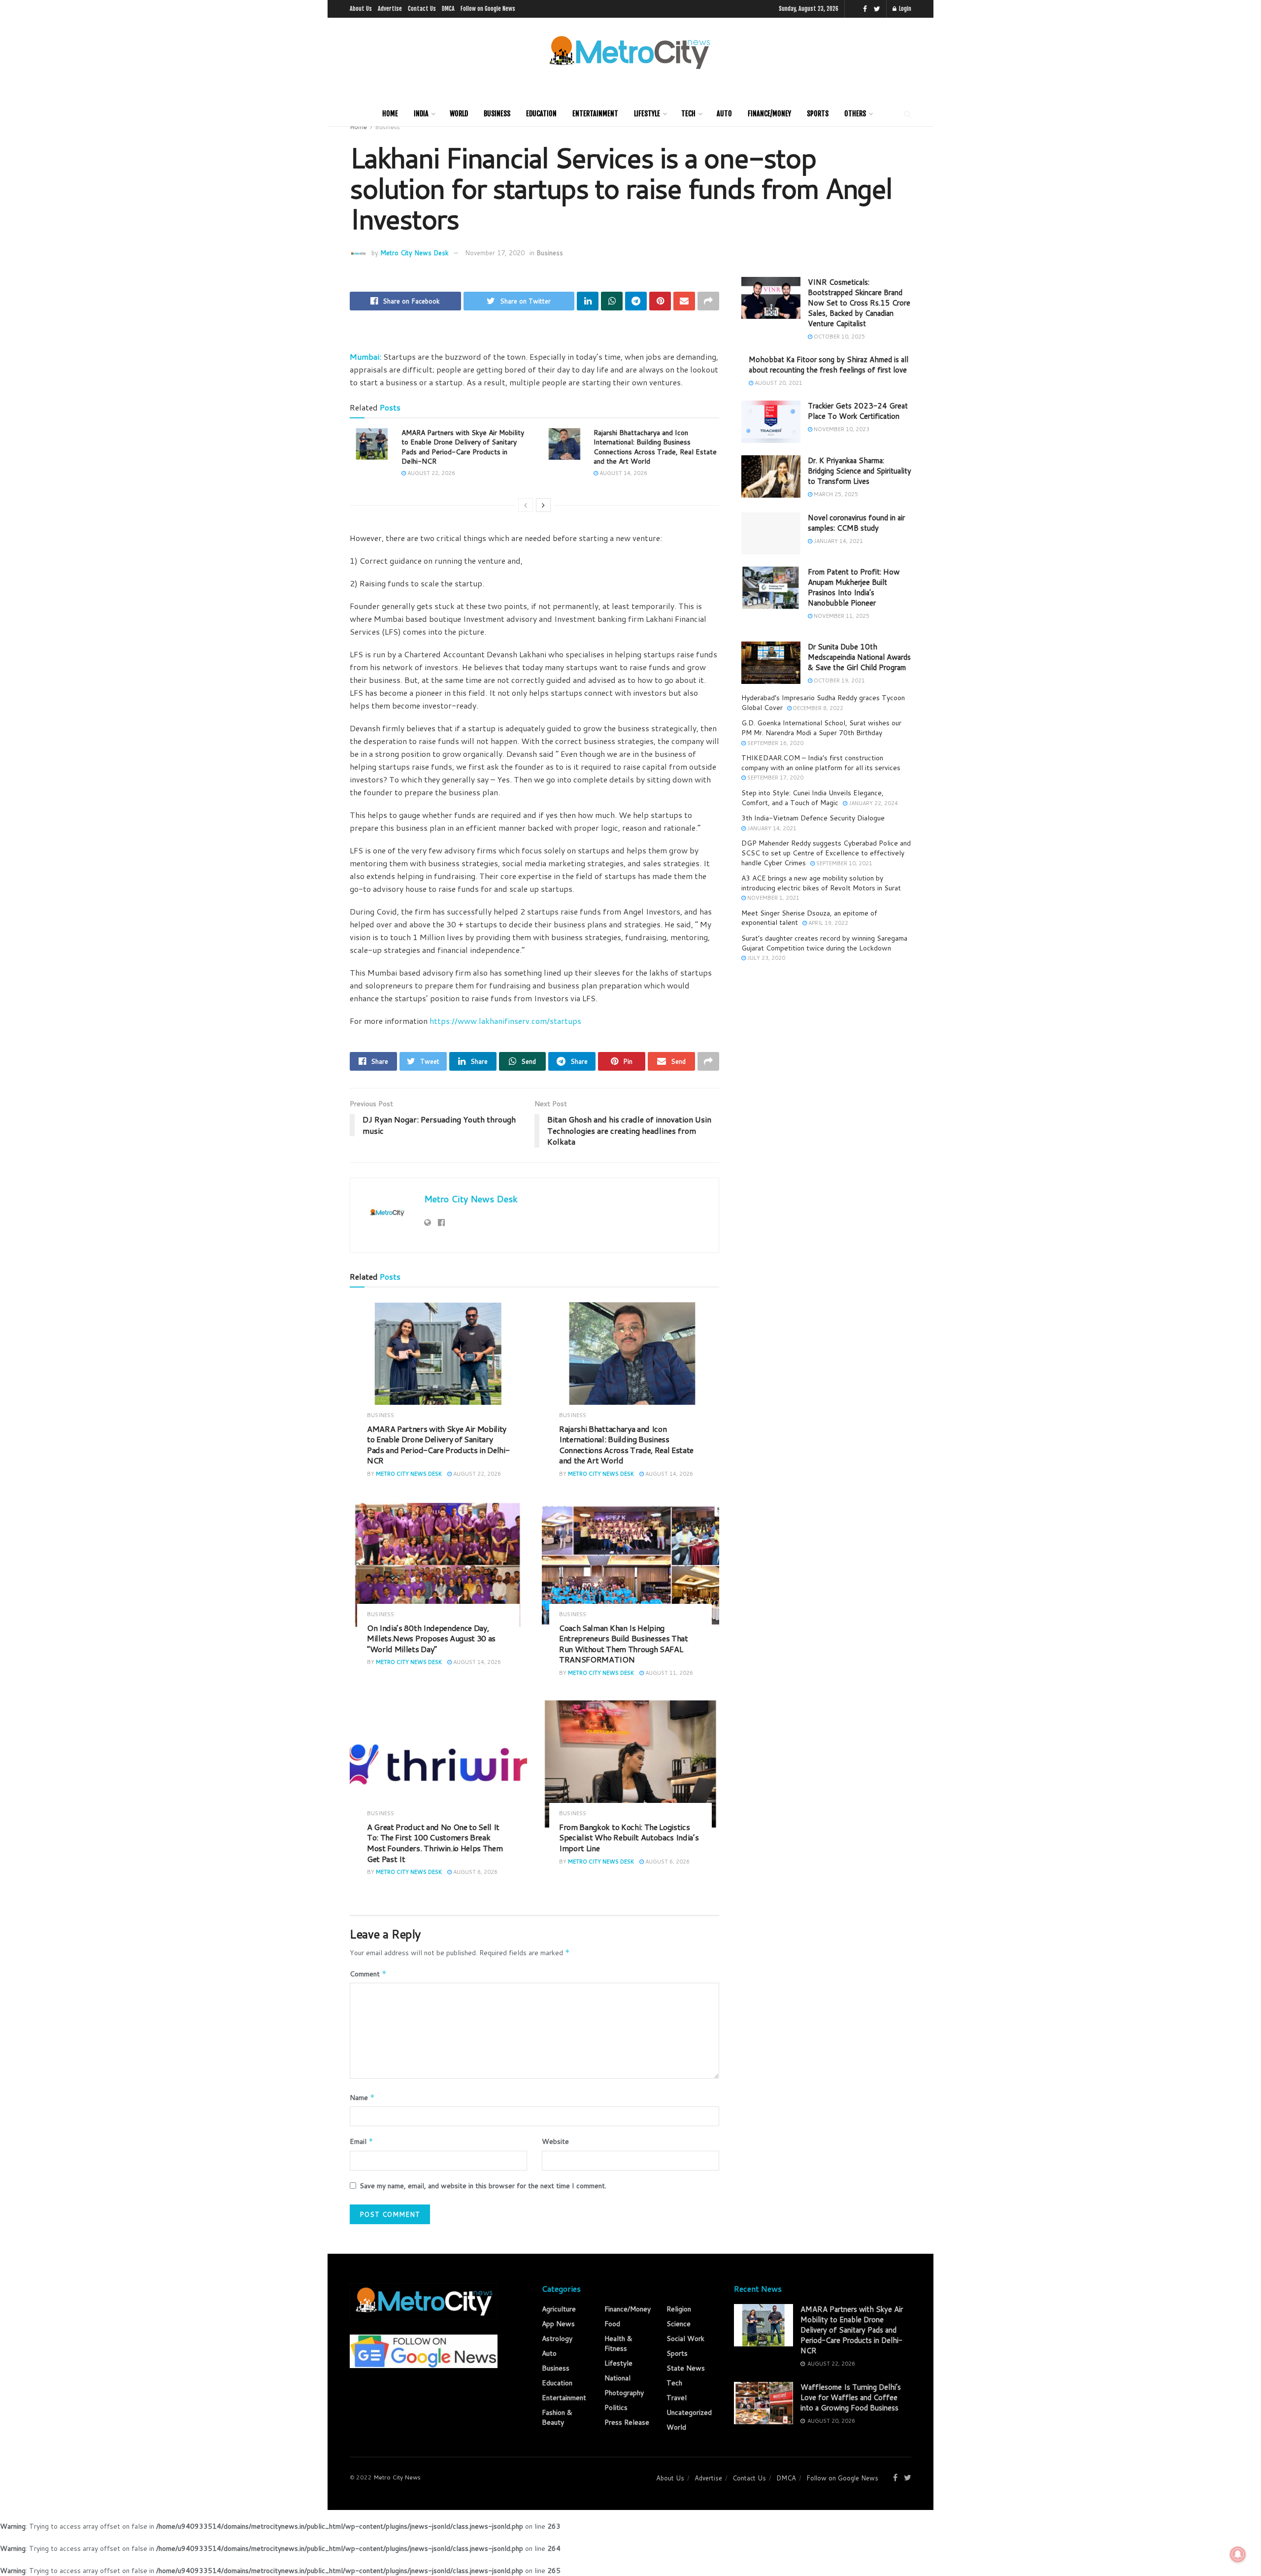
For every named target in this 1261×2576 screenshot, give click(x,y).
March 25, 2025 (835, 494)
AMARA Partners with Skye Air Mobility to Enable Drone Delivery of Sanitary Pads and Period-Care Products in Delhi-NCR (463, 447)
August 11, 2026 (668, 1673)
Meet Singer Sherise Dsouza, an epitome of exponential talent (809, 918)
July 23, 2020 (765, 958)
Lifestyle (647, 114)
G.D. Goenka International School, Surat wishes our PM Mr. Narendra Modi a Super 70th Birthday (821, 728)
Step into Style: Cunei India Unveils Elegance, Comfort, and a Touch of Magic (813, 798)
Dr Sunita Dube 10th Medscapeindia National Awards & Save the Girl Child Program (859, 657)
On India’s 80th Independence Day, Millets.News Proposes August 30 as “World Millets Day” (431, 1638)
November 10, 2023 (841, 429)
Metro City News (397, 2477)
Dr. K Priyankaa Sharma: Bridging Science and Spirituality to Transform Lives (860, 471)
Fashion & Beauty (557, 2417)
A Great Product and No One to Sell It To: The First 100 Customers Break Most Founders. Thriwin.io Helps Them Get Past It (435, 1843)
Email (362, 2141)
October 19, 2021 (839, 680)
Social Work (685, 2339)
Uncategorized (689, 2412)
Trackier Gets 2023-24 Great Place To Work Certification (858, 411)
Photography (624, 2393)
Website (555, 2141)
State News (686, 2368)
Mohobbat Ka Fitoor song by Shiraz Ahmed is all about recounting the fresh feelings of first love (829, 365)
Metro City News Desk (415, 253)
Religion (679, 2309)
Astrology (557, 2339)
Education (541, 114)
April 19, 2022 (828, 923)
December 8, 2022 (817, 708)
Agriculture (559, 2309)
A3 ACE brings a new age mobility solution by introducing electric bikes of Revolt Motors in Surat (821, 883)
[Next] (543, 505)
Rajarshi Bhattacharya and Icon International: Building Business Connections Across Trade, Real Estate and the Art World (655, 447)
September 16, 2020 (775, 743)
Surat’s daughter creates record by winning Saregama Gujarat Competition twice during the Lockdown (824, 943)
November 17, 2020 (495, 253)
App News (558, 2324)
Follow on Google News (488, 9)
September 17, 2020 (775, 778)
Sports (818, 114)
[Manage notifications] (1238, 2554)
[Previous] (526, 505)
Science (679, 2324)
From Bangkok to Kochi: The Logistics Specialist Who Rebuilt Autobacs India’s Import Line (629, 1837)
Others (855, 114)
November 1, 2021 (773, 898)
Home (390, 114)
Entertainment (595, 114)
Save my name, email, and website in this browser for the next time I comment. (483, 2186)
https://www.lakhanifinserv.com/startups (505, 1021)
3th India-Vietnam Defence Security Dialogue (813, 818)
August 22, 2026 (431, 473)
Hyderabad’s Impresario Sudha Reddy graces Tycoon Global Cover (823, 703)
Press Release (627, 2422)
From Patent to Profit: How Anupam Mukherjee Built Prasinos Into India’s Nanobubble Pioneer (854, 587)
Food (612, 2324)
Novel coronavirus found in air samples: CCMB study (856, 523)
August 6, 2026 (475, 1872)
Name (362, 2098)
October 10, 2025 (839, 337)
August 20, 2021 (778, 383)
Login (904, 9)
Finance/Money (769, 114)
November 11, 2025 (841, 616)
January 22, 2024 (873, 803)
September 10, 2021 (844, 863)
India (421, 114)
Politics (616, 2407)
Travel (677, 2398)
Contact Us (422, 9)
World (459, 114)
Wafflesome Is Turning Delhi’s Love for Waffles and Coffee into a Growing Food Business (851, 2397)
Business (497, 114)
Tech (688, 114)
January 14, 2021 (838, 541)
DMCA (448, 9)
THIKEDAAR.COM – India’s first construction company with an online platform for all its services (821, 763)
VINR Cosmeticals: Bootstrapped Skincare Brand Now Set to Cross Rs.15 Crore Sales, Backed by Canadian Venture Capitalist (859, 303)
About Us (361, 9)
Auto (724, 114)
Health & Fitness (618, 2343)
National (617, 2378)
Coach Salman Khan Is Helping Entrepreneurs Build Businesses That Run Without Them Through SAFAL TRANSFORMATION (624, 1644)
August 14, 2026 (623, 473)
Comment (368, 1974)
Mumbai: (365, 356)
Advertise (390, 9)
